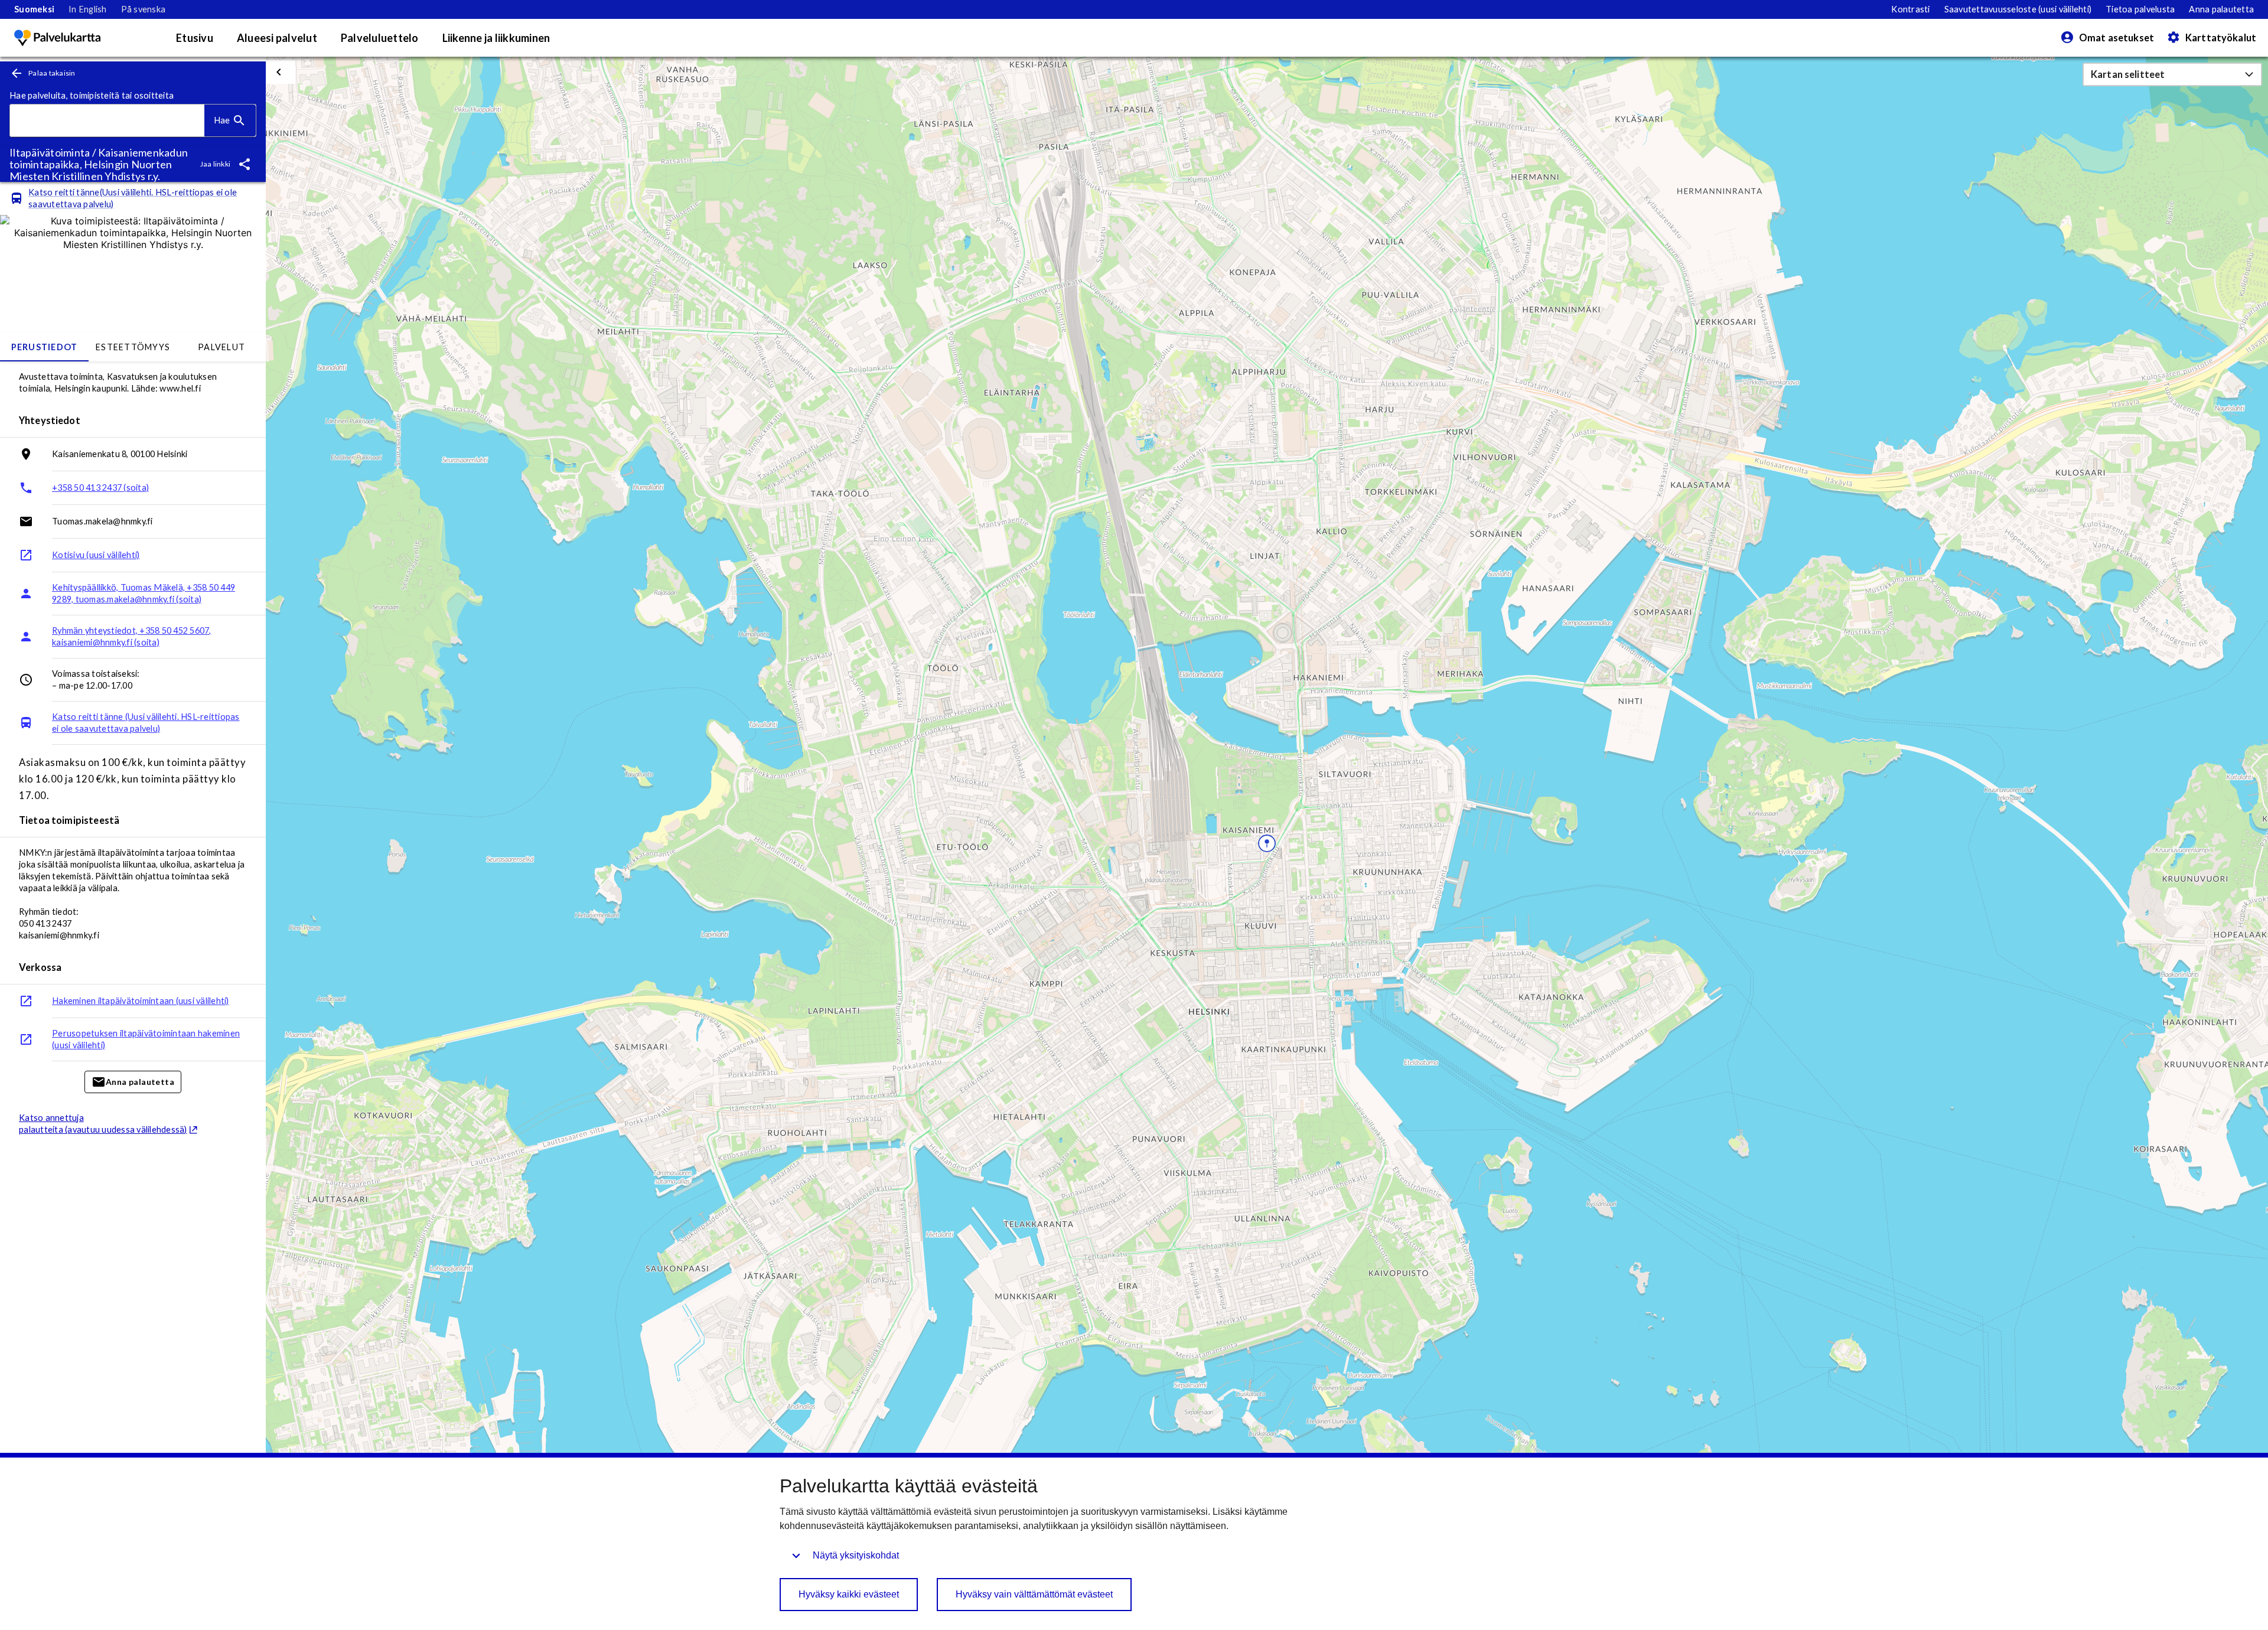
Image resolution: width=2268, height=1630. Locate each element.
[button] (2172, 74)
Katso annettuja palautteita (103, 1124)
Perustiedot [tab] (45, 347)
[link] (34, 9)
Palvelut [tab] (221, 347)
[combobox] (107, 121)
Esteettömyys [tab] (133, 347)
